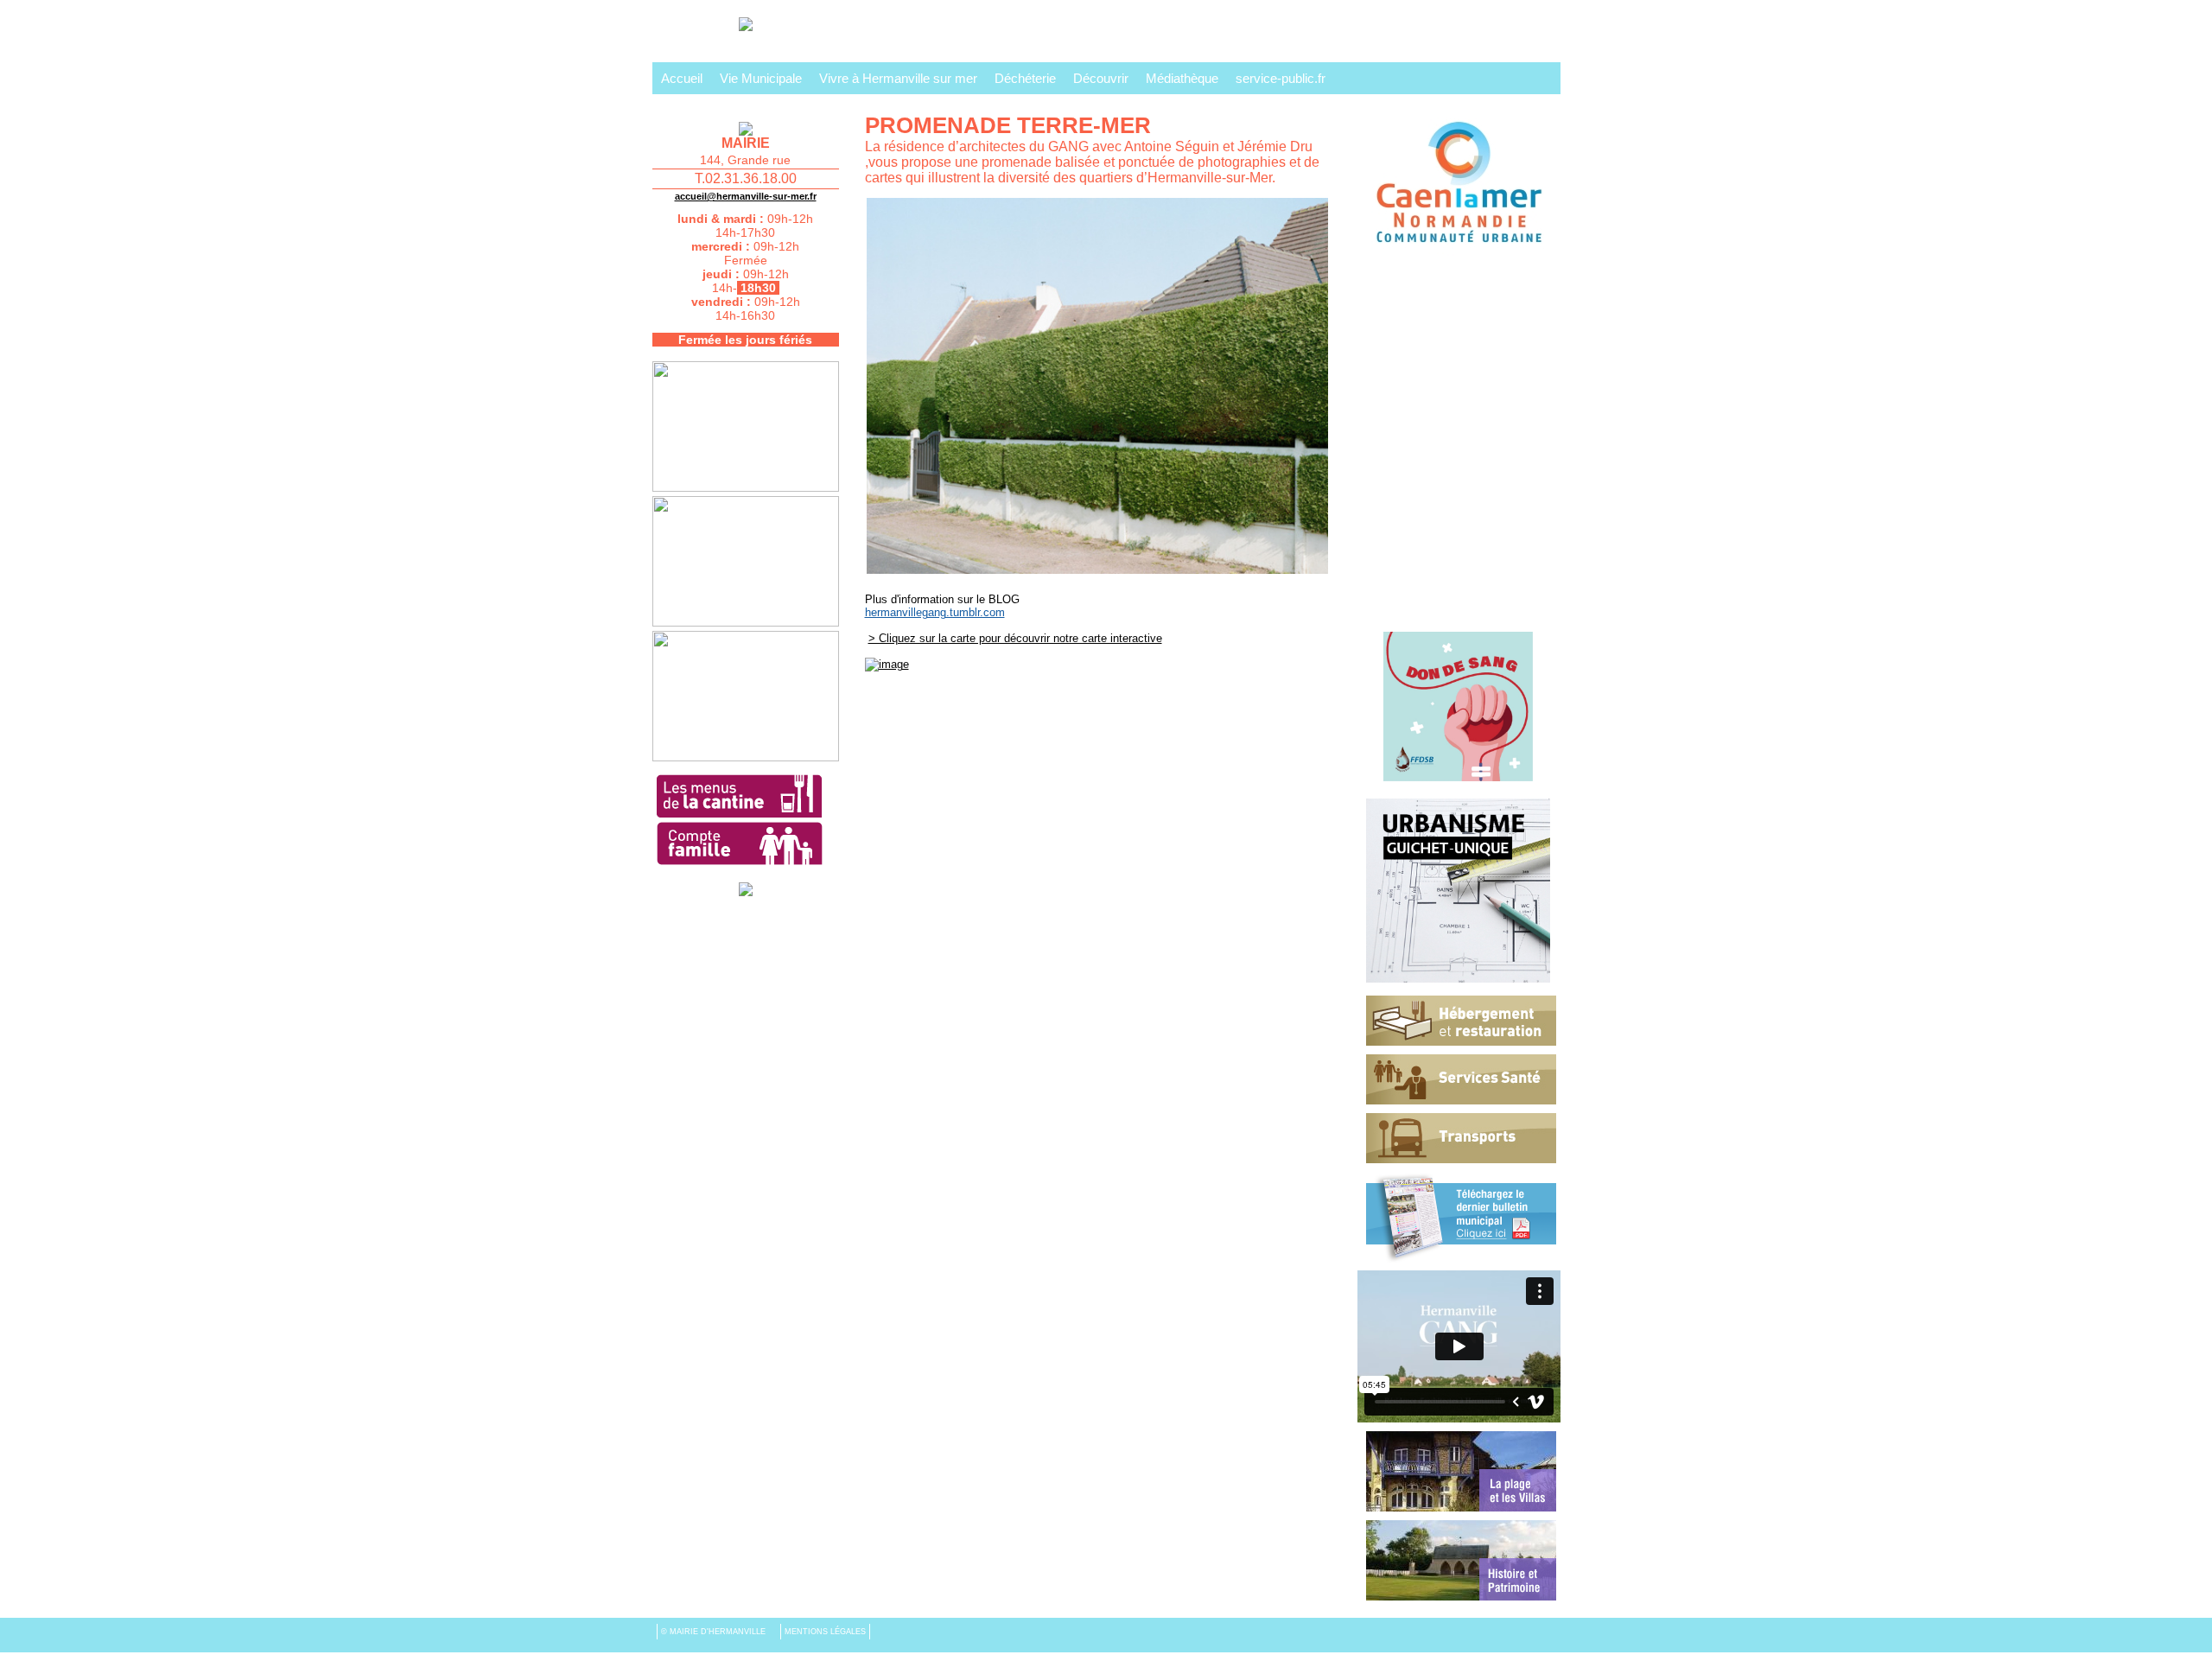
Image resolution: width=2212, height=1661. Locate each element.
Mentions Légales (825, 1632)
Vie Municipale (761, 78)
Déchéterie (1025, 78)
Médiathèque (1182, 78)
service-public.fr (1281, 78)
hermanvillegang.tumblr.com (935, 612)
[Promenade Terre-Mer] (1097, 201)
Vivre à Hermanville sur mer (898, 78)
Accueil (682, 78)
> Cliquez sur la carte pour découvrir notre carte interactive (1015, 638)
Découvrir (1101, 78)
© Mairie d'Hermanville (715, 1632)
